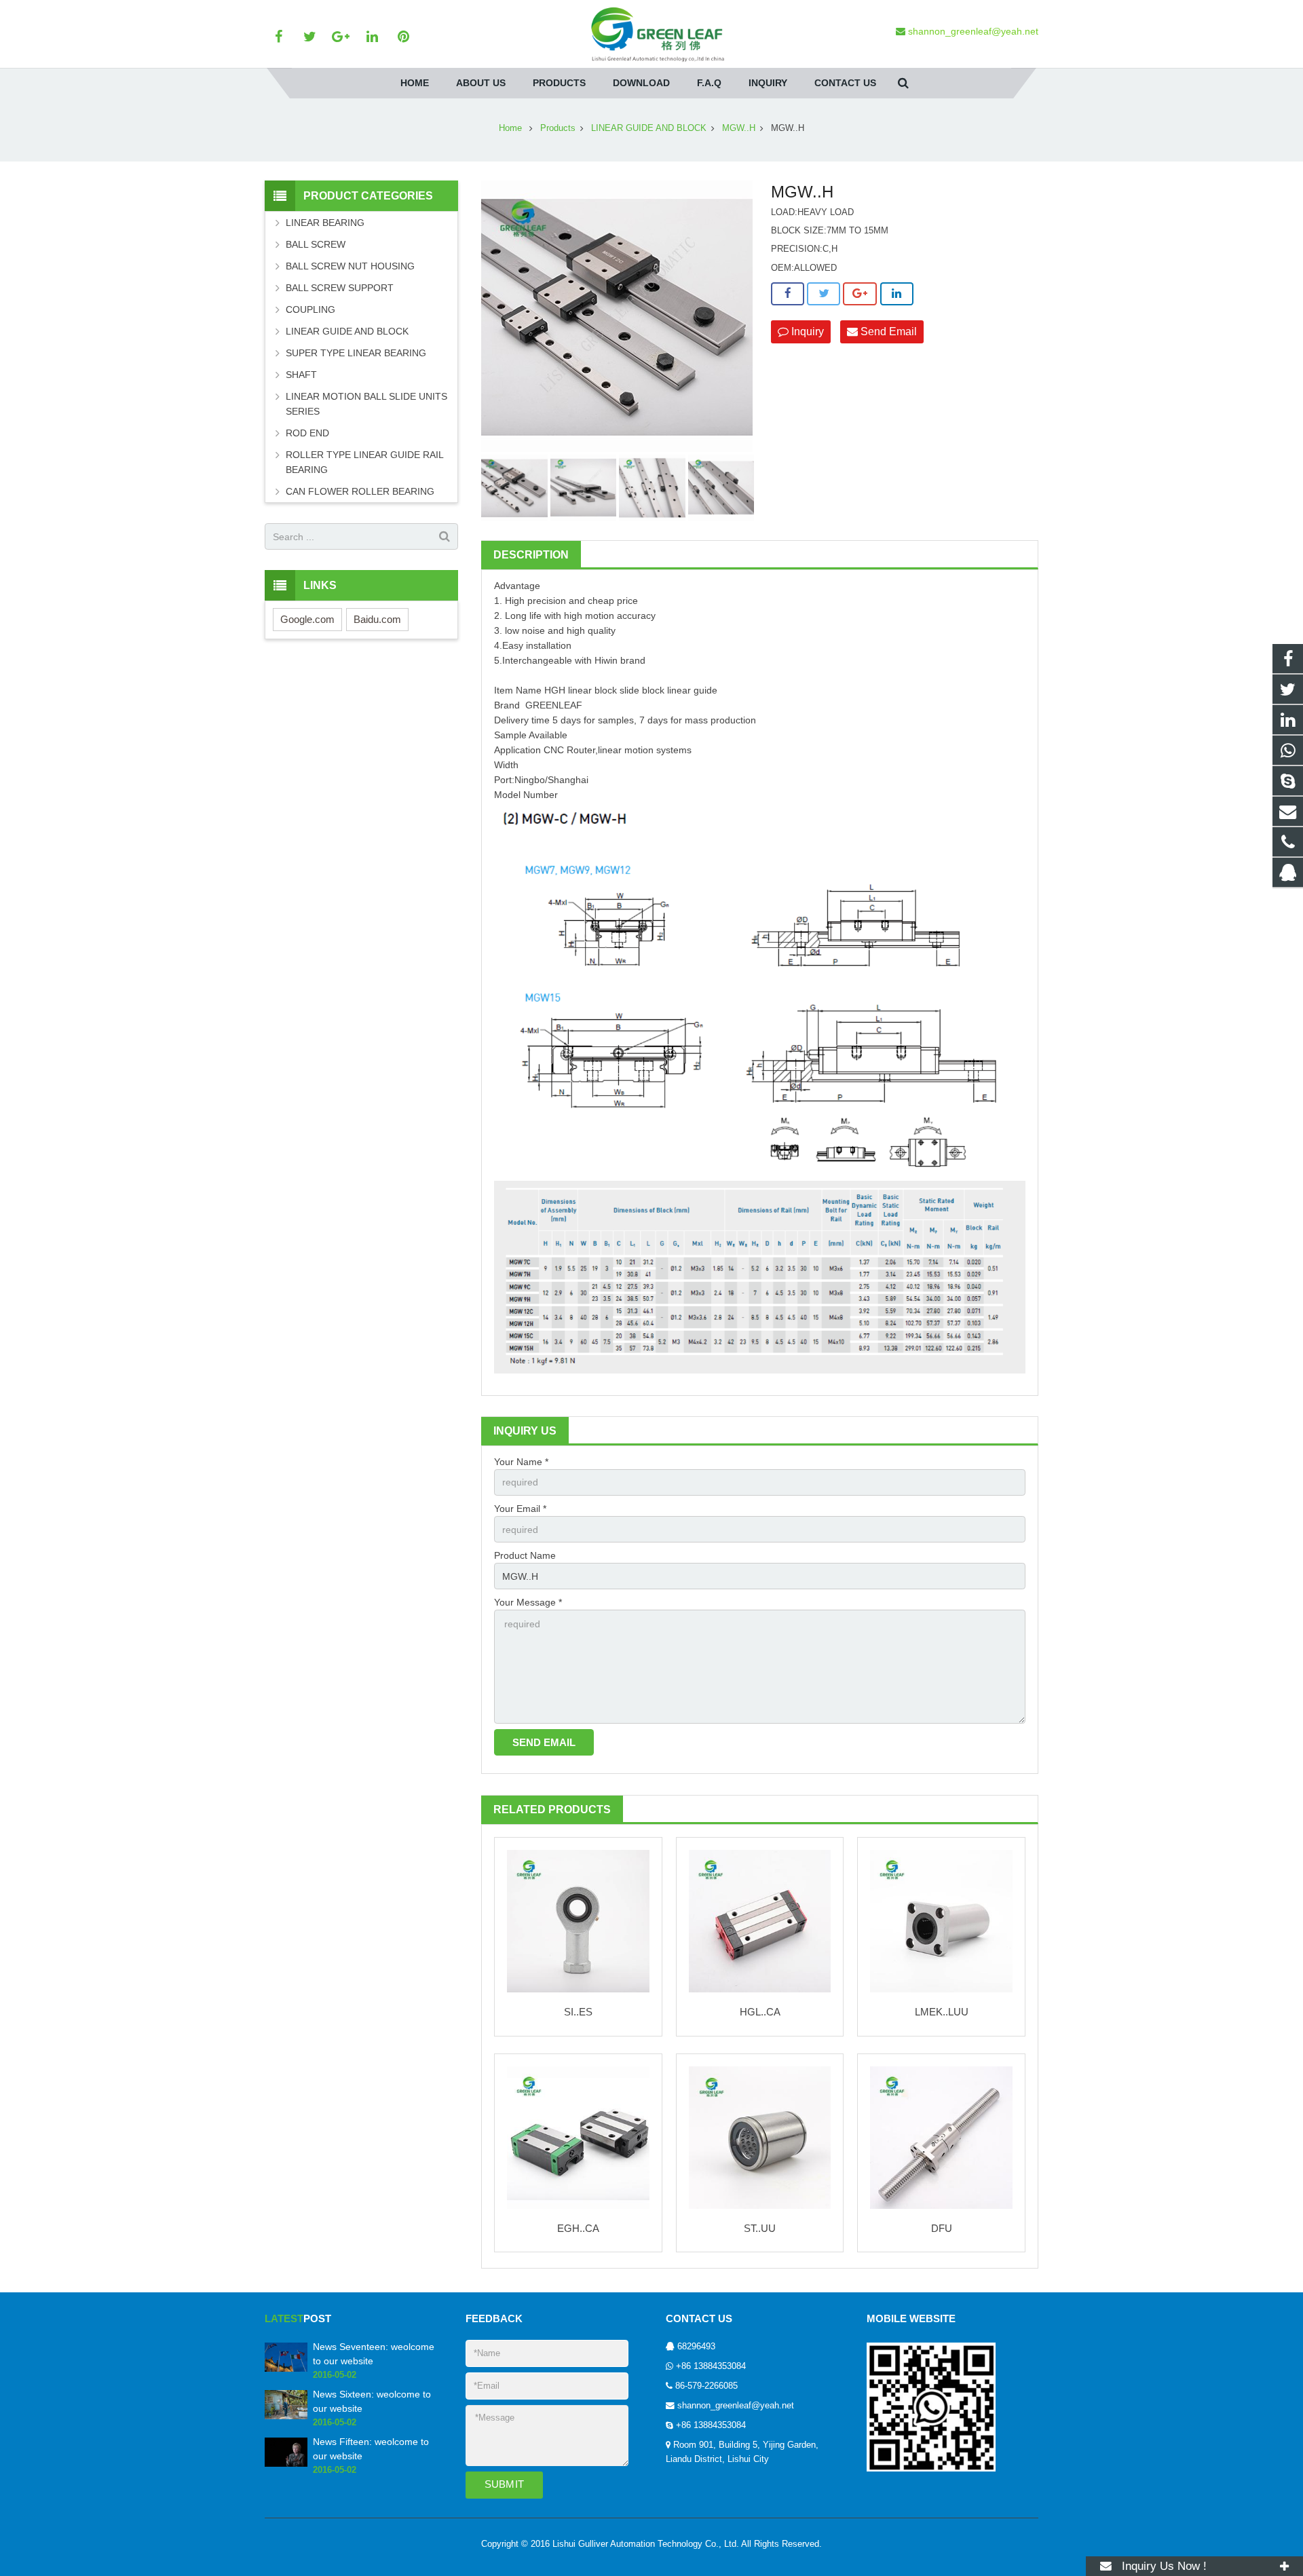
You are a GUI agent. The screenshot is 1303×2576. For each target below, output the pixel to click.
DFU (942, 2228)
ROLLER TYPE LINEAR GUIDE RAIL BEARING (364, 462)
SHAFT (301, 375)
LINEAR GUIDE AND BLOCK (649, 128)
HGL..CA (760, 2012)
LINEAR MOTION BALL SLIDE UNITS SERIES (366, 404)
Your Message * (528, 1602)
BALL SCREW (316, 244)
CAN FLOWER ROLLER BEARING (360, 491)
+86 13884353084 (711, 2366)
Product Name (525, 1555)
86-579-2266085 (706, 2386)
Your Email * (520, 1509)
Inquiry (806, 332)
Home (510, 128)
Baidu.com (377, 619)
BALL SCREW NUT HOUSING (350, 266)
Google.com (307, 619)
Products (558, 128)
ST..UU (760, 2228)
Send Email (887, 332)
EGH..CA (578, 2228)
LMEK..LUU (942, 2012)
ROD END (307, 433)
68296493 (696, 2347)
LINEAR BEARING (325, 223)
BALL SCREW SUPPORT (340, 288)
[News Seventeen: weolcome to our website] (286, 2369)
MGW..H (739, 128)
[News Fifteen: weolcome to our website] (286, 2464)
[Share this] (788, 294)
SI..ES (578, 2012)
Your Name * (521, 1462)
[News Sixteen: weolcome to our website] (286, 2417)
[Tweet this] (824, 294)
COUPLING (310, 309)
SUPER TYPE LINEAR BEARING (356, 353)
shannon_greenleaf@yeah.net (736, 2406)
